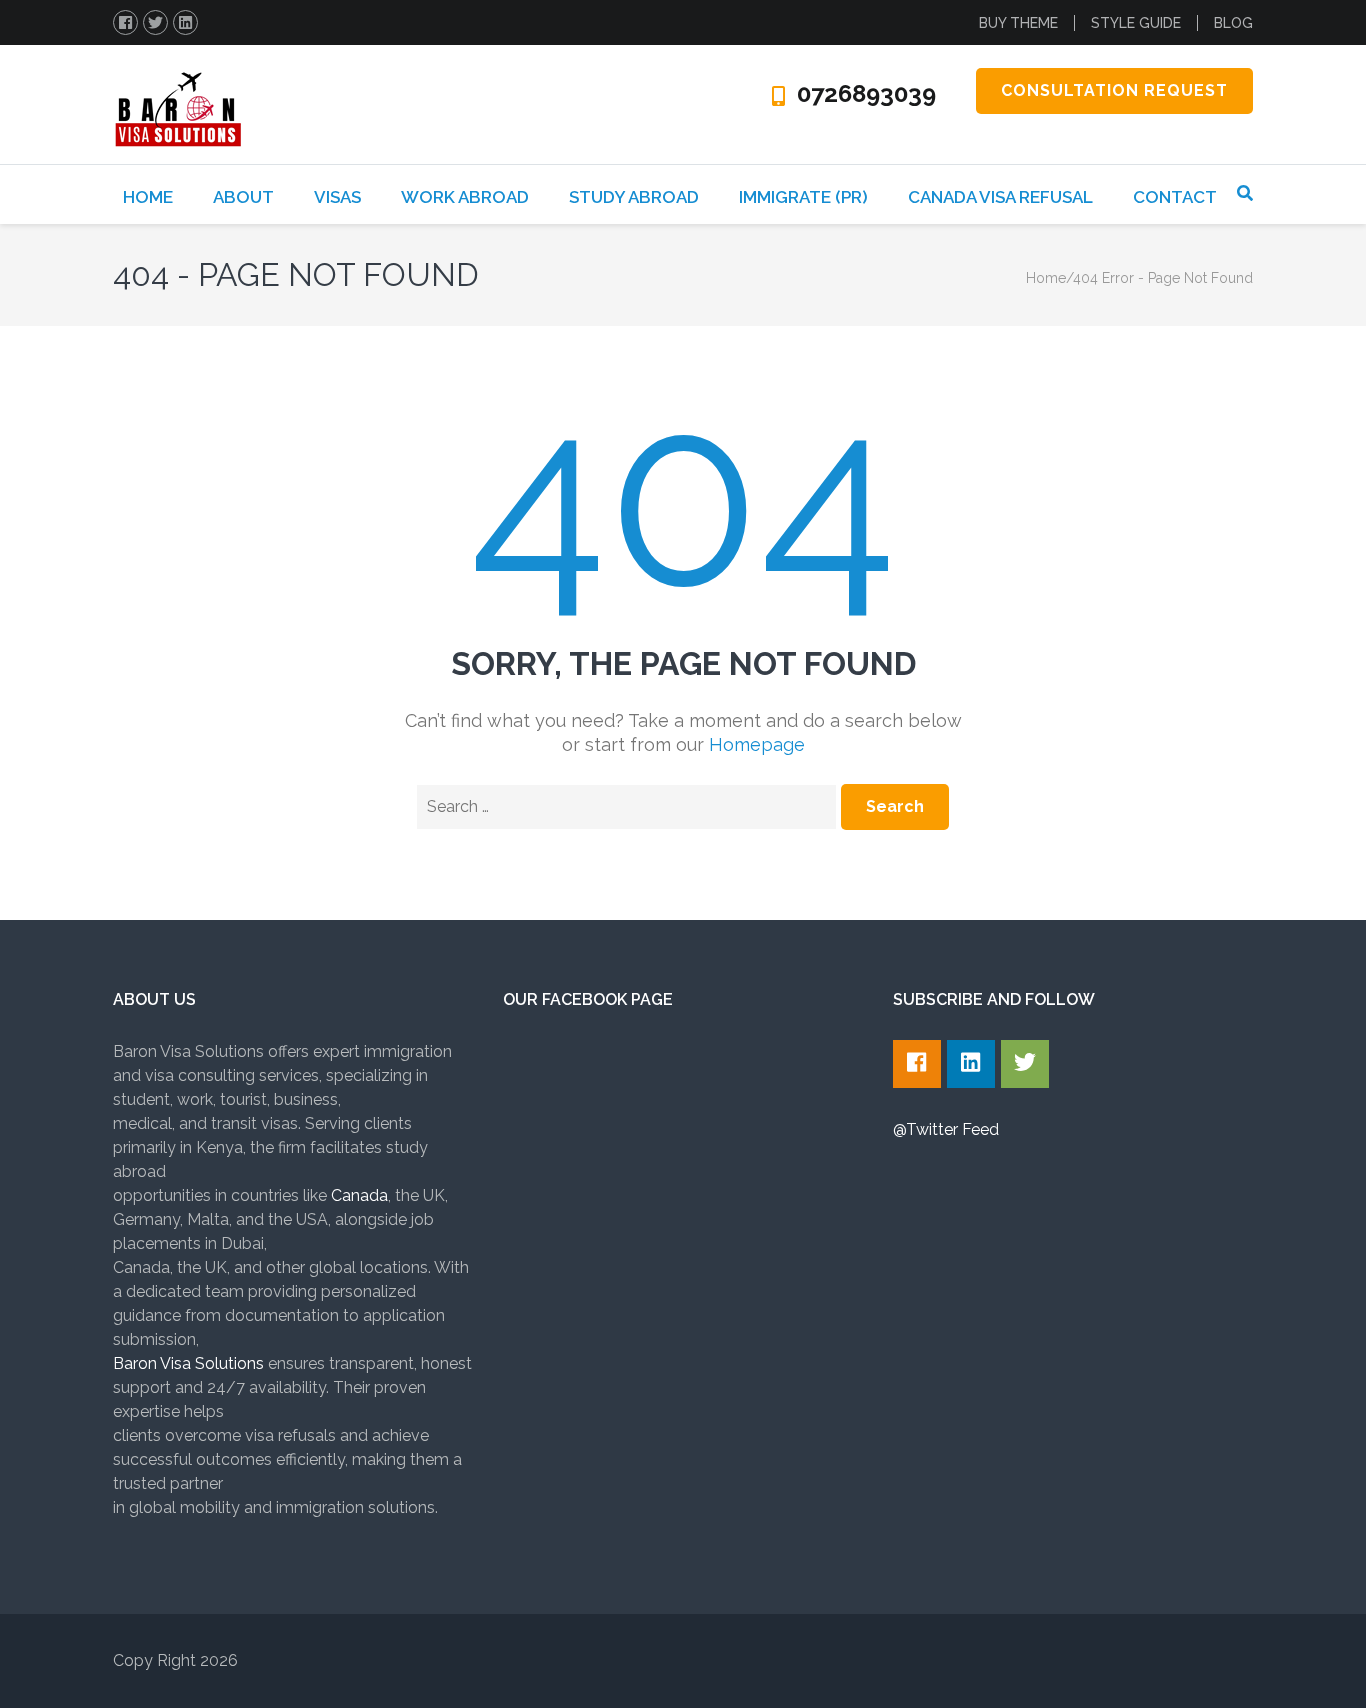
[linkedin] (185, 22)
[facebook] (125, 22)
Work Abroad (465, 197)
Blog (1233, 23)
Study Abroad (634, 197)
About (243, 197)
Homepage (757, 744)
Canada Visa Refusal (1000, 197)
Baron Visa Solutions (188, 1363)
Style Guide (1136, 23)
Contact (1175, 197)
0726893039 (866, 94)
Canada (359, 1195)
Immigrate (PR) (803, 197)
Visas (337, 197)
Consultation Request (1114, 90)
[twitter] (155, 22)
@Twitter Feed (946, 1129)
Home (148, 197)
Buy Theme (1018, 23)
